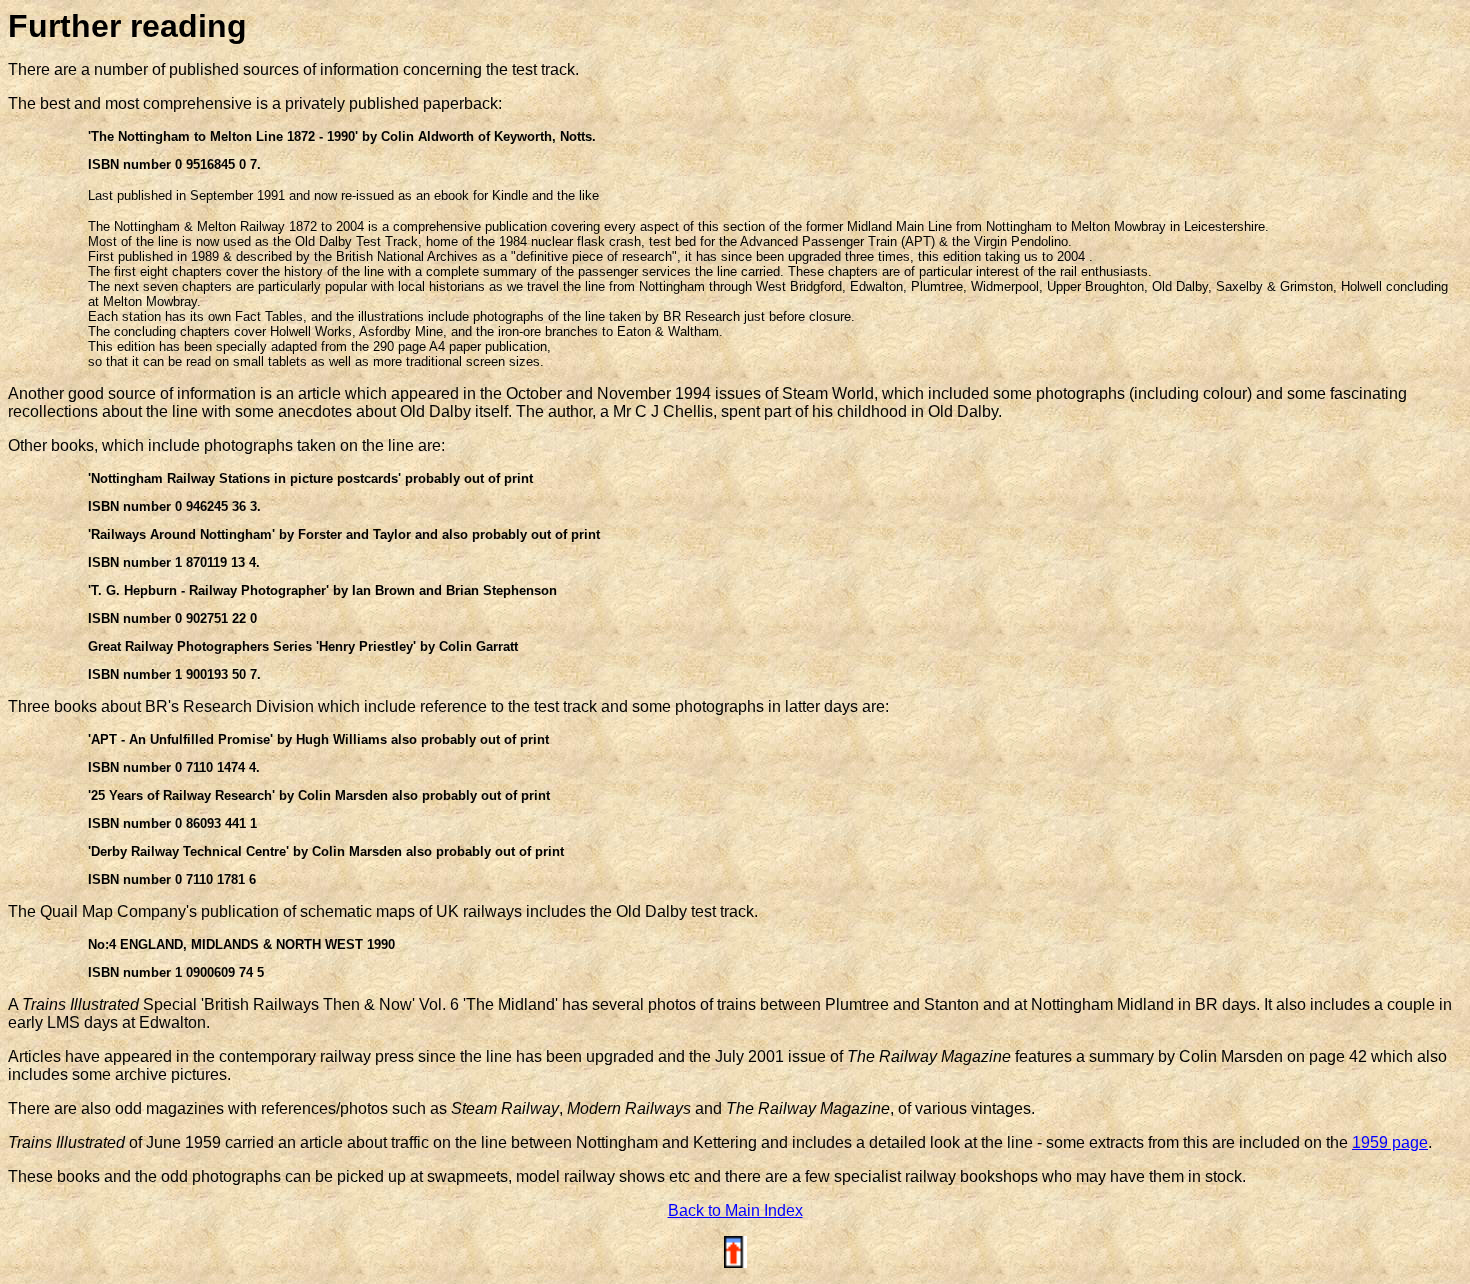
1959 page (1390, 1142)
